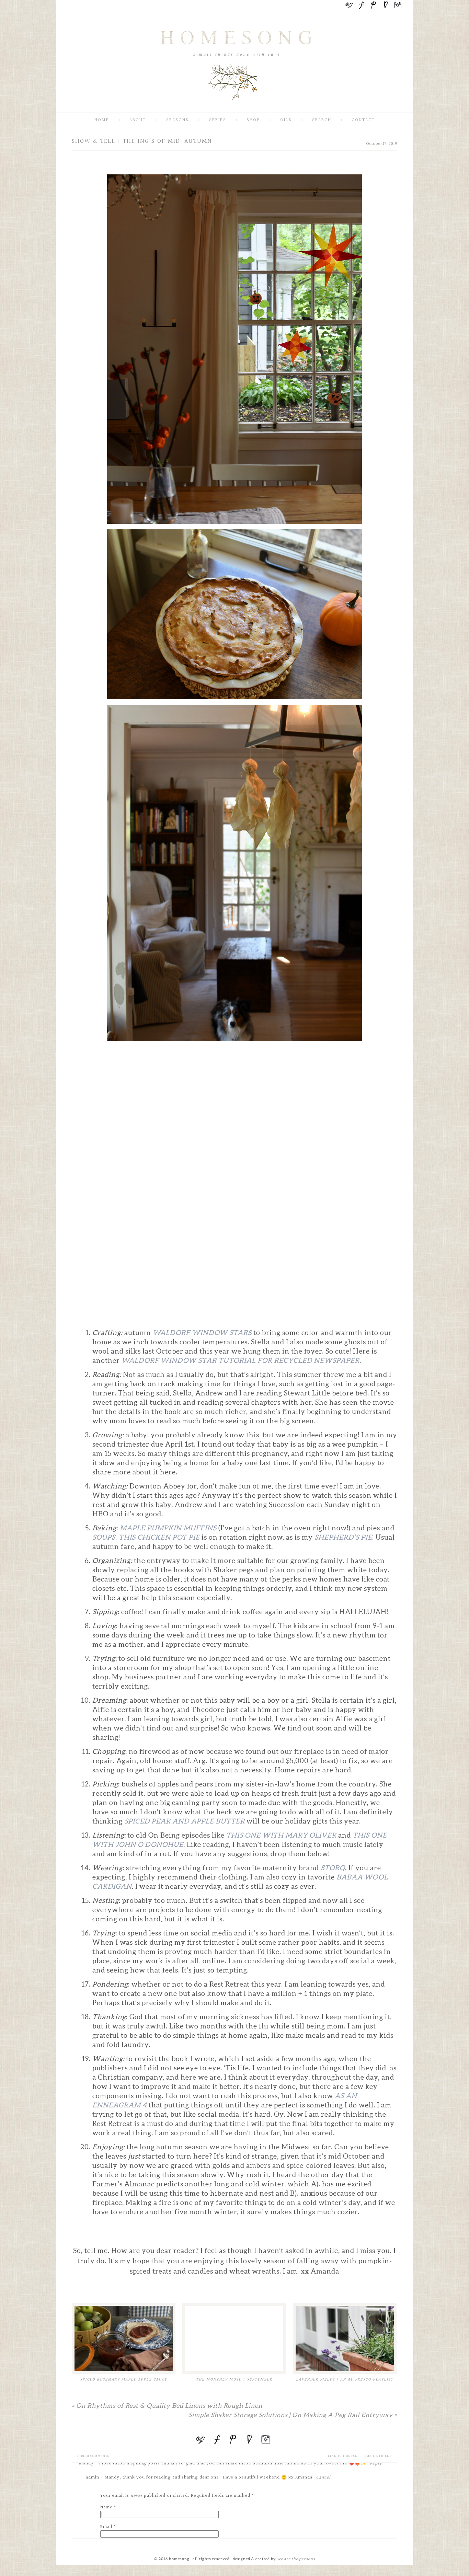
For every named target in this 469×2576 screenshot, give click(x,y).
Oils (286, 120)
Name (106, 2507)
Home (102, 120)
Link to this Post (344, 2456)
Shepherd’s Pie (343, 1537)
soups (104, 1537)
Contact (363, 120)
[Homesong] (235, 107)
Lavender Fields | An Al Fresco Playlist (345, 2379)
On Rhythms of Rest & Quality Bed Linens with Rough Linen (167, 2406)
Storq (333, 1868)
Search (322, 120)
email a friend (378, 2456)
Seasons (178, 120)
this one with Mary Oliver (281, 1835)
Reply (376, 2463)
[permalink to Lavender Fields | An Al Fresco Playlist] (345, 2338)
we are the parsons (296, 2559)
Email (106, 2527)
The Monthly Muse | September (234, 2379)
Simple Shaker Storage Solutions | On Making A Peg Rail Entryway (293, 2415)
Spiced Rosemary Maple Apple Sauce (124, 2379)
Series (218, 120)
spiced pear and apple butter (185, 1821)
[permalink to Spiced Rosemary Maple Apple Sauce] (124, 2338)
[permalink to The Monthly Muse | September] (234, 2338)
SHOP (253, 120)
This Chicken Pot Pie (159, 1537)
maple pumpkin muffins (168, 1528)
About (138, 120)
